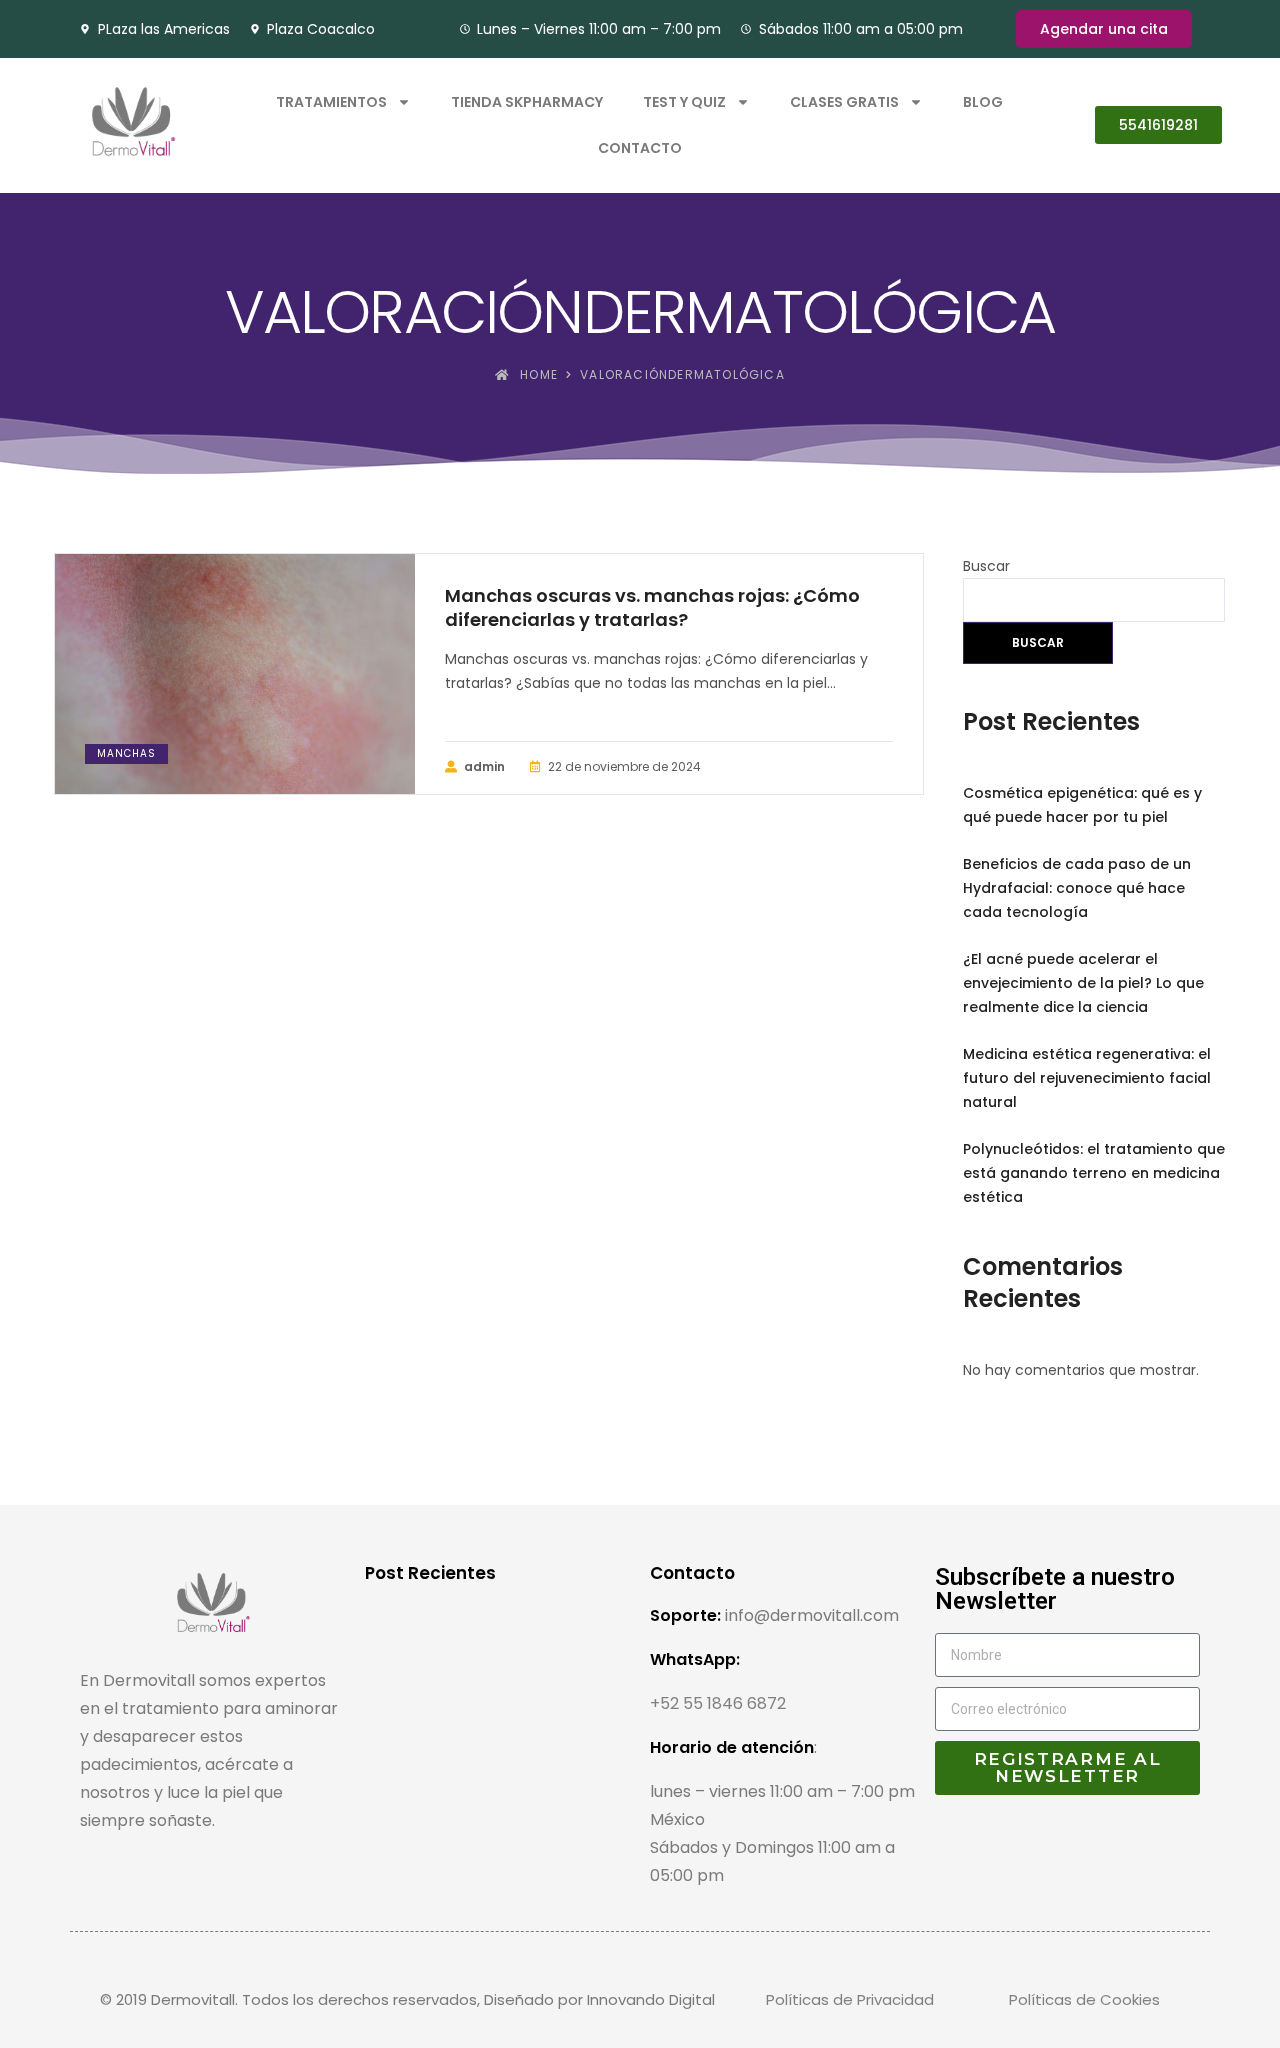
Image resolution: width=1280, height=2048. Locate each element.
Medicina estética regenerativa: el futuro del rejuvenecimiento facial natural (1087, 1078)
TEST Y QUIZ (684, 102)
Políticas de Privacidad (850, 1999)
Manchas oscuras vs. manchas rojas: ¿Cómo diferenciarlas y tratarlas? (652, 608)
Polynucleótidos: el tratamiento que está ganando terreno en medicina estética (1094, 1173)
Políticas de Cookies (1084, 1999)
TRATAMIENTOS (331, 102)
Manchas (126, 753)
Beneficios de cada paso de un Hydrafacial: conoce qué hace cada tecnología (1077, 888)
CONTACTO (640, 148)
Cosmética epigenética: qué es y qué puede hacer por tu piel (1082, 805)
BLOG (983, 102)
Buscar (986, 566)
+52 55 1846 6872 (718, 1703)
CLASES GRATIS (844, 102)
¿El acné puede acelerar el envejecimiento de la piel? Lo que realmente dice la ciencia (1083, 983)
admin (484, 766)
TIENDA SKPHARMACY (527, 102)
